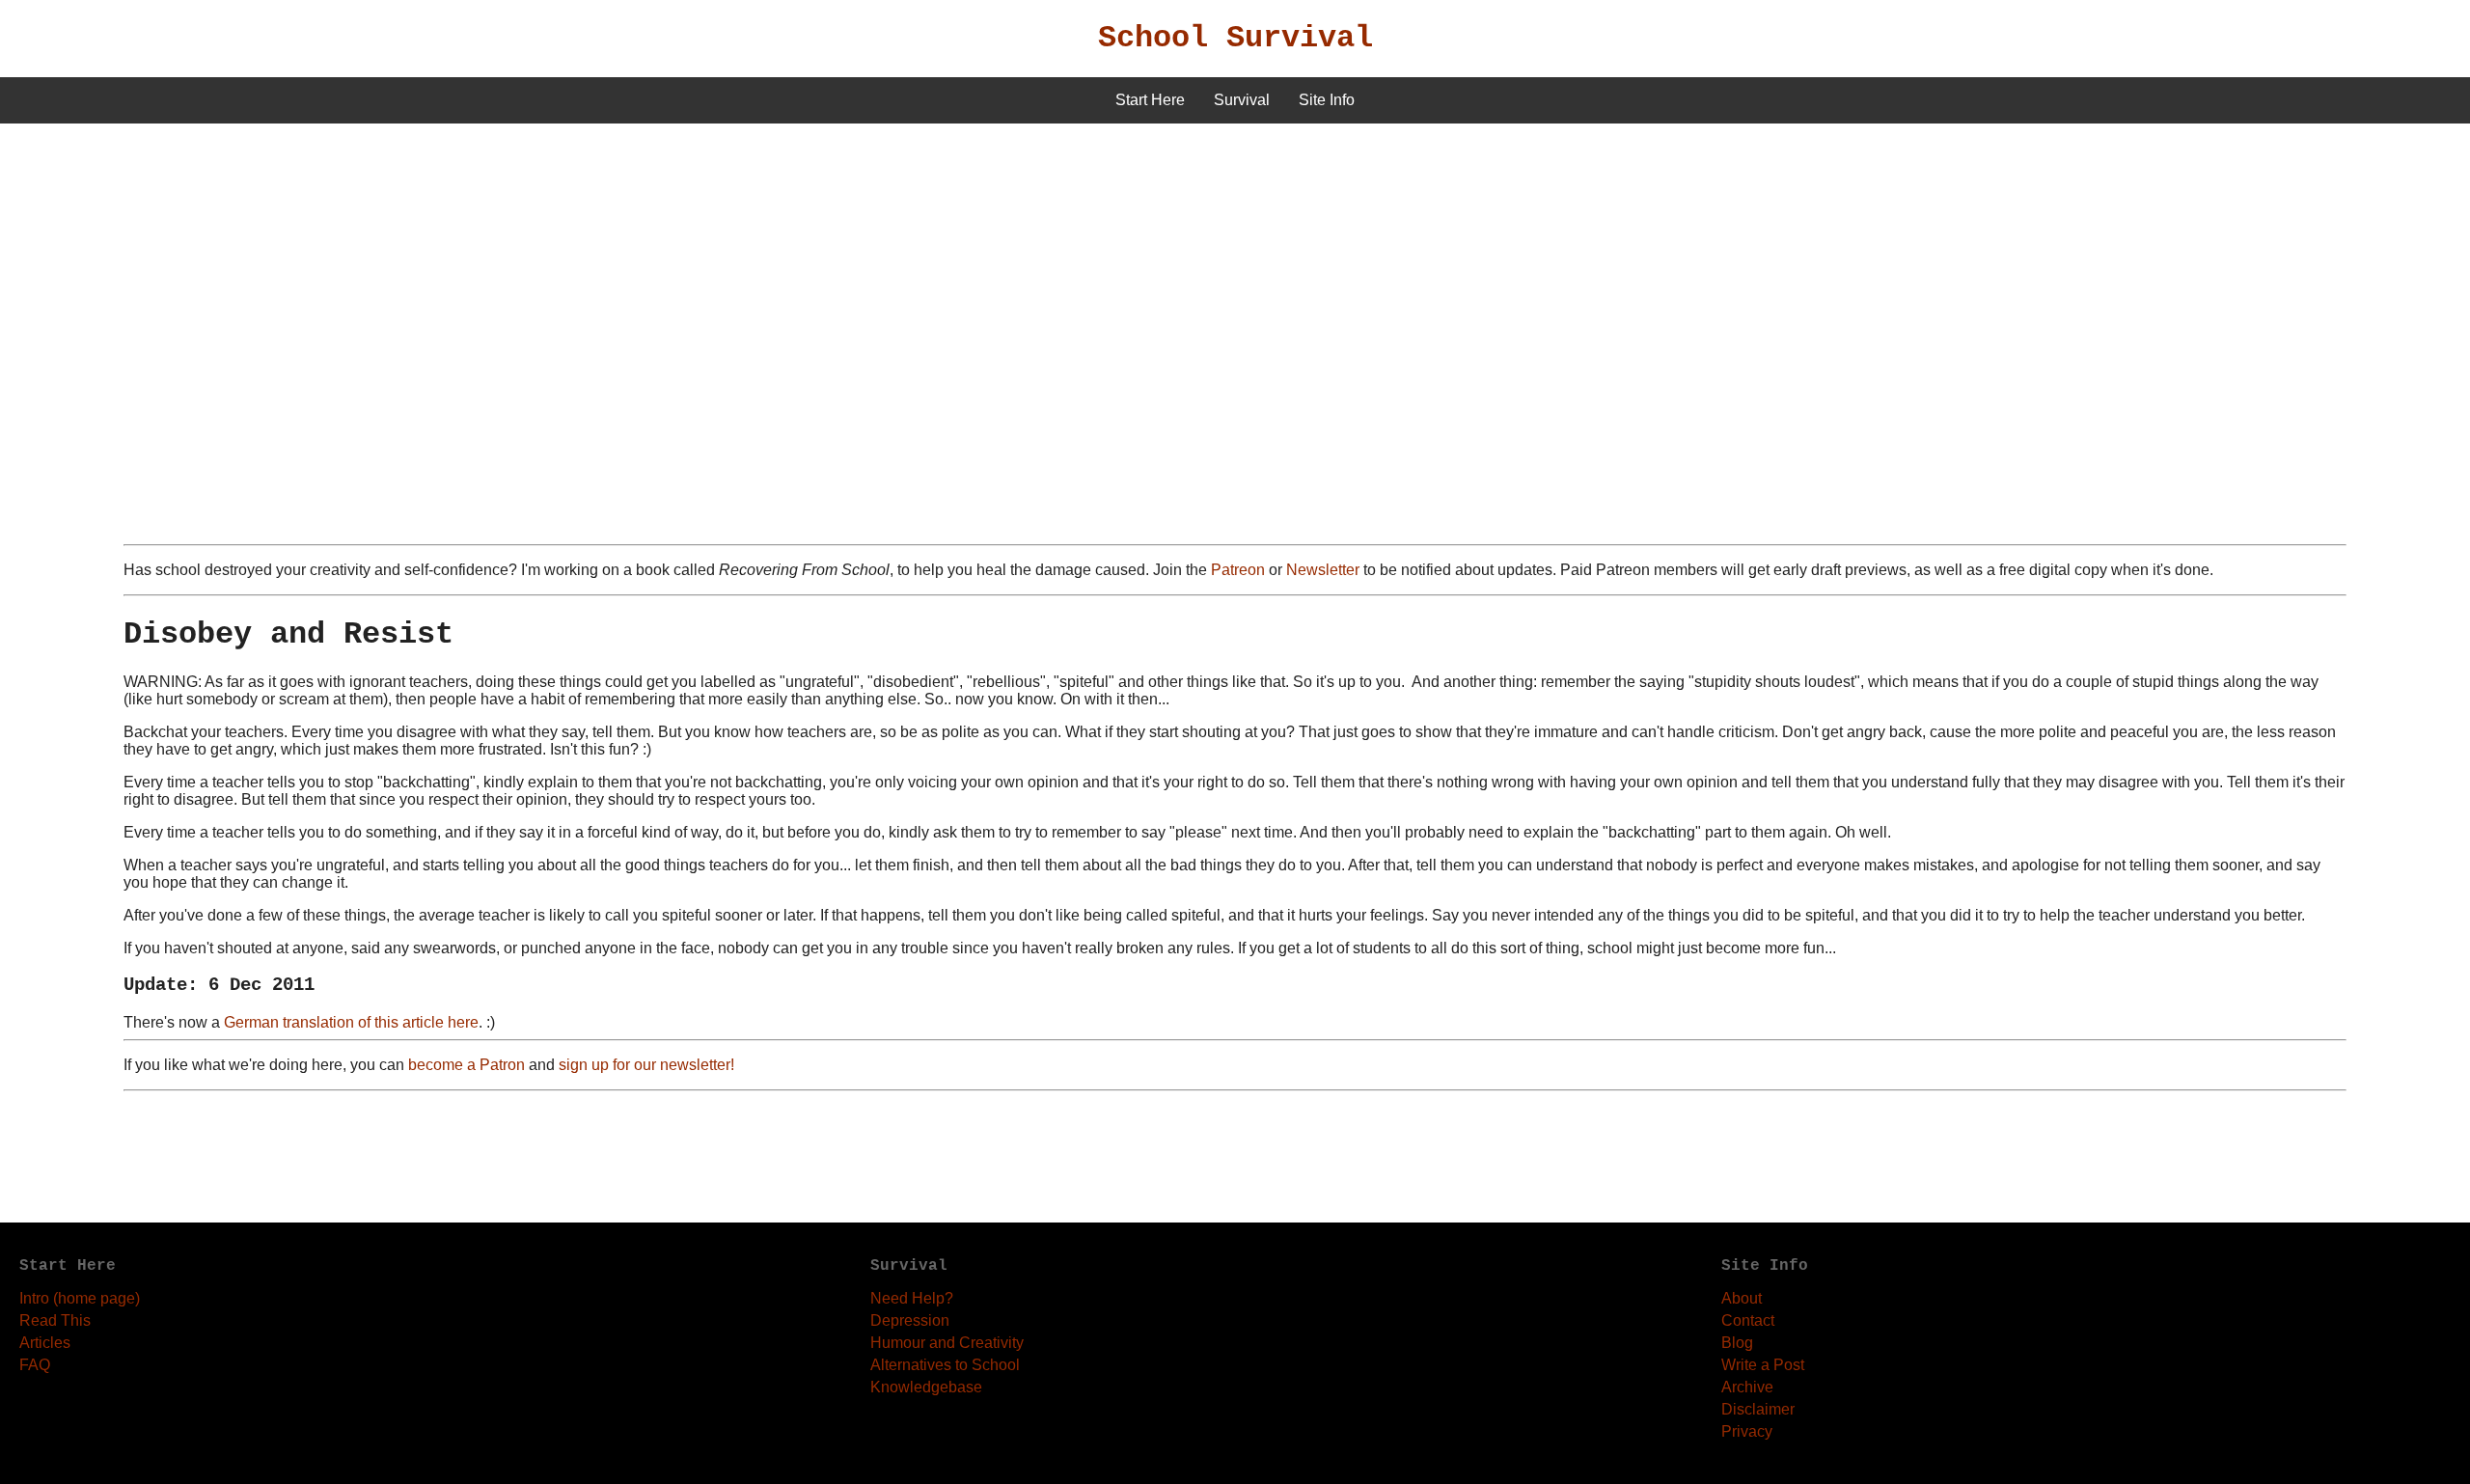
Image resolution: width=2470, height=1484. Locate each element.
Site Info (1327, 100)
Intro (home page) (80, 1298)
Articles (45, 1343)
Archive (1747, 1387)
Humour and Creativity (947, 1343)
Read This (55, 1320)
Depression (910, 1320)
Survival (1242, 100)
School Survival (1235, 38)
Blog (1737, 1343)
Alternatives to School (945, 1365)
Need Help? (912, 1298)
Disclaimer (1758, 1409)
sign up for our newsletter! (646, 1065)
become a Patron (467, 1065)
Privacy (1747, 1431)
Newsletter (1323, 570)
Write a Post (1763, 1365)
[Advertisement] (1235, 268)
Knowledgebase (926, 1387)
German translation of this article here (351, 1022)
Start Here (1150, 100)
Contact (1748, 1320)
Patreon (1238, 570)
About (1742, 1298)
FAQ (35, 1365)
